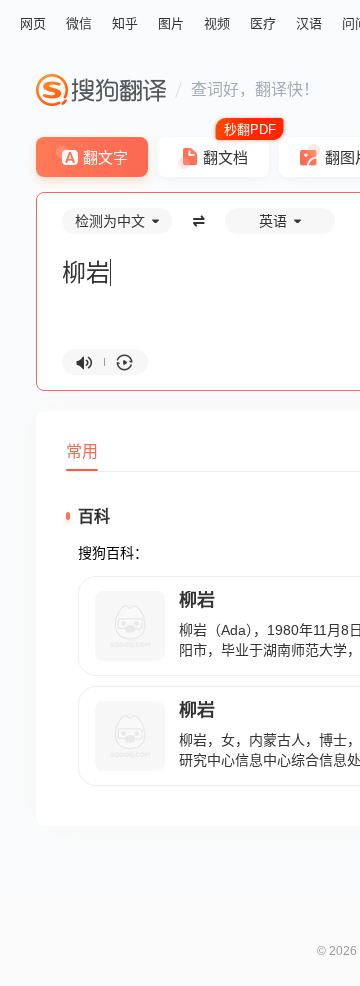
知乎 (125, 23)
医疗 (263, 23)
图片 (171, 23)
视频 (217, 23)
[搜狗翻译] (101, 90)
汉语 (309, 23)
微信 (79, 23)
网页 (33, 23)
